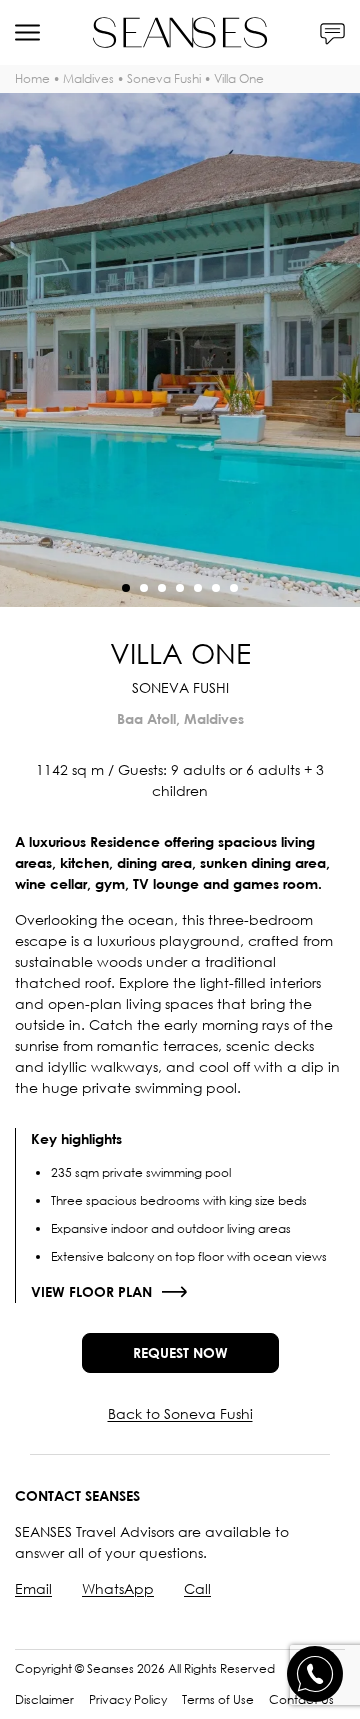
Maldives (88, 78)
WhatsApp (118, 1588)
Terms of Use (218, 1699)
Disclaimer (44, 1699)
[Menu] (27, 32)
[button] (126, 588)
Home (32, 78)
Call (197, 1588)
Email (33, 1588)
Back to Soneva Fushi (180, 1413)
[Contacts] (332, 32)
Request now (180, 1352)
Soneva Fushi (164, 78)
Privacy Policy (128, 1699)
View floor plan (91, 1291)
